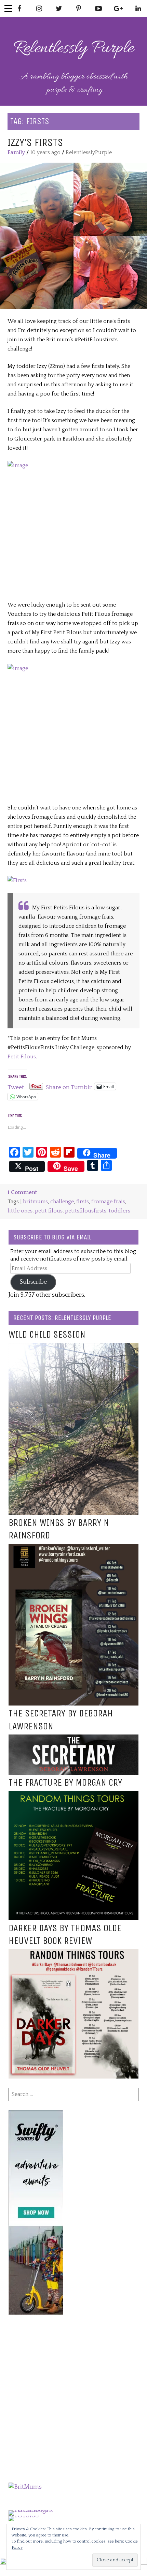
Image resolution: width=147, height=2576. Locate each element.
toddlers (119, 1211)
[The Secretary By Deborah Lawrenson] (73, 1739)
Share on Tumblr (69, 1086)
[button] (73, 236)
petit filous (49, 1211)
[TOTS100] (24, 2516)
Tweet (16, 1086)
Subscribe (33, 1282)
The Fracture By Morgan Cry (65, 1783)
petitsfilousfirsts (86, 1211)
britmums (35, 1202)
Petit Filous (22, 1057)
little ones (20, 1211)
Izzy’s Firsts (35, 142)
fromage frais (108, 1202)
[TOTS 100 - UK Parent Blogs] (37, 2510)
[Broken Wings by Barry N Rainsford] (73, 1548)
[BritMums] (25, 2487)
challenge (62, 1202)
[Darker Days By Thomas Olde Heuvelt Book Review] (73, 1953)
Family (16, 152)
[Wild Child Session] (73, 1347)
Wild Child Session (47, 1335)
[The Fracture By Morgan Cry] (73, 1795)
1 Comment (22, 1192)
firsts (83, 1202)
